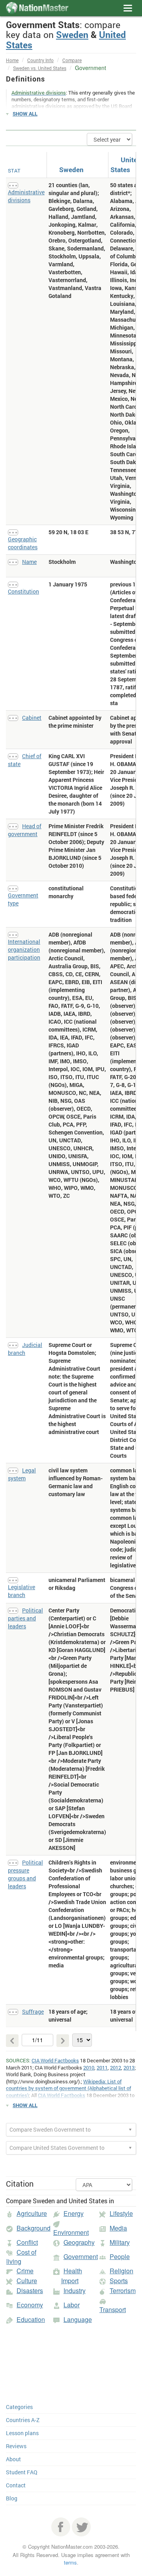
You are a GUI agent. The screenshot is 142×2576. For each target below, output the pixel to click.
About (13, 2459)
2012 (116, 2068)
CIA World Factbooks (55, 2060)
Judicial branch (25, 1349)
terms (70, 2562)
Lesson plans (22, 2433)
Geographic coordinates (23, 543)
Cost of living (21, 2257)
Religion (121, 2271)
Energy (74, 2213)
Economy (30, 2305)
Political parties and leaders (25, 1618)
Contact (16, 2485)
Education (31, 2319)
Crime (25, 2271)
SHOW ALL (25, 114)
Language (78, 2319)
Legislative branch (21, 1591)
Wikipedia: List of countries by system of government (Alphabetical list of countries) (68, 2088)
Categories (19, 2407)
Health (73, 2271)
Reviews (16, 2446)
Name (29, 562)
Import (70, 2281)
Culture (27, 2281)
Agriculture (32, 2213)
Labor (72, 2305)
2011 (102, 2068)
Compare (72, 60)
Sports (119, 2281)
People (120, 2256)
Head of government (25, 830)
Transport (113, 2309)
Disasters (30, 2291)
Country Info (40, 60)
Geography (79, 2242)
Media (118, 2228)
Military (120, 2242)
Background (34, 2228)
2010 (89, 2068)
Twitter (81, 2527)
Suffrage (33, 2012)
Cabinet (32, 718)
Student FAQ (22, 2472)
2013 (129, 2068)
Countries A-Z (23, 2420)
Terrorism (123, 2291)
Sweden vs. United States (40, 68)
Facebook (61, 2527)
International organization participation (24, 949)
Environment (71, 2232)
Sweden (72, 34)
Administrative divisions (26, 196)
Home (12, 60)
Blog (12, 2498)
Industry (75, 2291)
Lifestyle (121, 2213)
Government (81, 2256)
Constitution (23, 591)
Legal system (22, 1474)
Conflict (27, 2242)
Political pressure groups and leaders (25, 1874)
